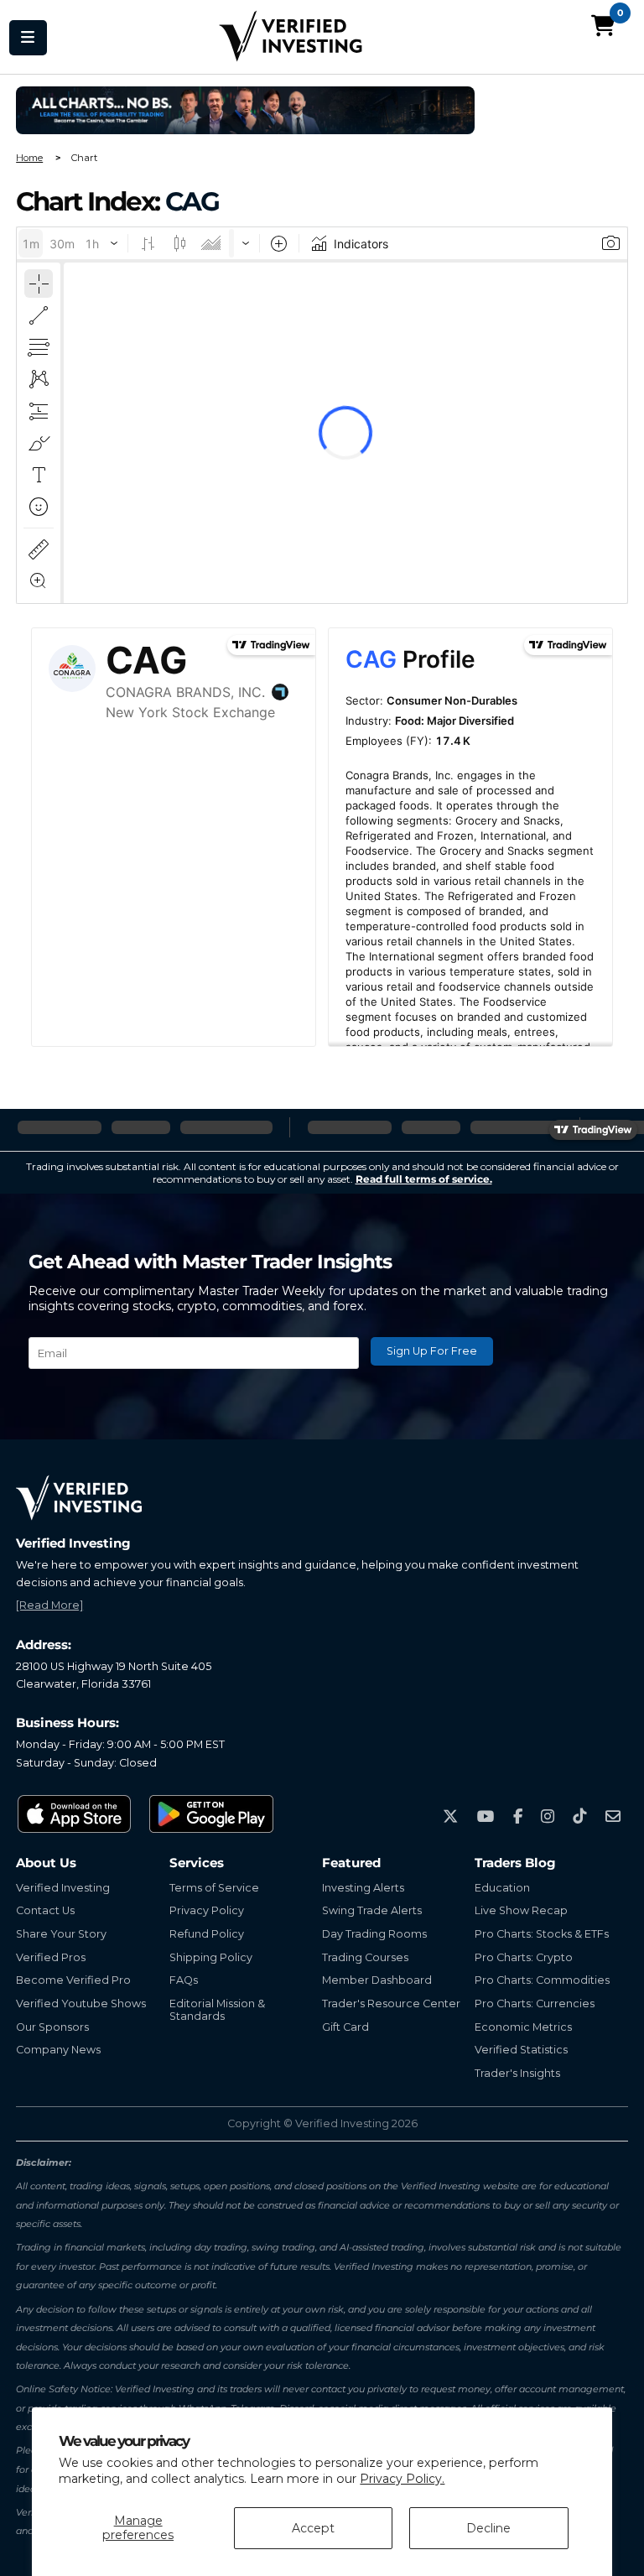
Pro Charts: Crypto (524, 1957)
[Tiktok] (579, 1816)
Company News (58, 2050)
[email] (613, 1816)
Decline (488, 2528)
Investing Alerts (363, 1888)
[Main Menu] (28, 37)
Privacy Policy (207, 1910)
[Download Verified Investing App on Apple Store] (75, 1814)
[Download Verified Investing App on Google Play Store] (212, 1814)
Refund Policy (207, 1934)
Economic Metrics (523, 2027)
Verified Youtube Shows (81, 2004)
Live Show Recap (521, 1910)
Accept (313, 2528)
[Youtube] (486, 1816)
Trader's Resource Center (391, 2004)
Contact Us (45, 1910)
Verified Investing (63, 1888)
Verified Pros (51, 1957)
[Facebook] (518, 1816)
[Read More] (49, 1605)
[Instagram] (548, 1816)
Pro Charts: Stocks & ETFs (542, 1934)
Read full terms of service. (424, 1179)
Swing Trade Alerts (372, 1910)
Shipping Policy (211, 1957)
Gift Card (345, 2027)
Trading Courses (365, 1957)
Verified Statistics (521, 2050)
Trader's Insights (517, 2073)
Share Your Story (61, 1934)
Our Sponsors (52, 2027)
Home (29, 158)
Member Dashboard (377, 1980)
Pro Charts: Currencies (535, 2004)
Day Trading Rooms (374, 1934)
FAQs (184, 1980)
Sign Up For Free (432, 1351)
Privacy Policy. (402, 2479)
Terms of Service (214, 1888)
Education (502, 1888)
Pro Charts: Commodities (542, 1980)
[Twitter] (450, 1816)
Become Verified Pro (73, 1980)
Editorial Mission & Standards (217, 2010)
